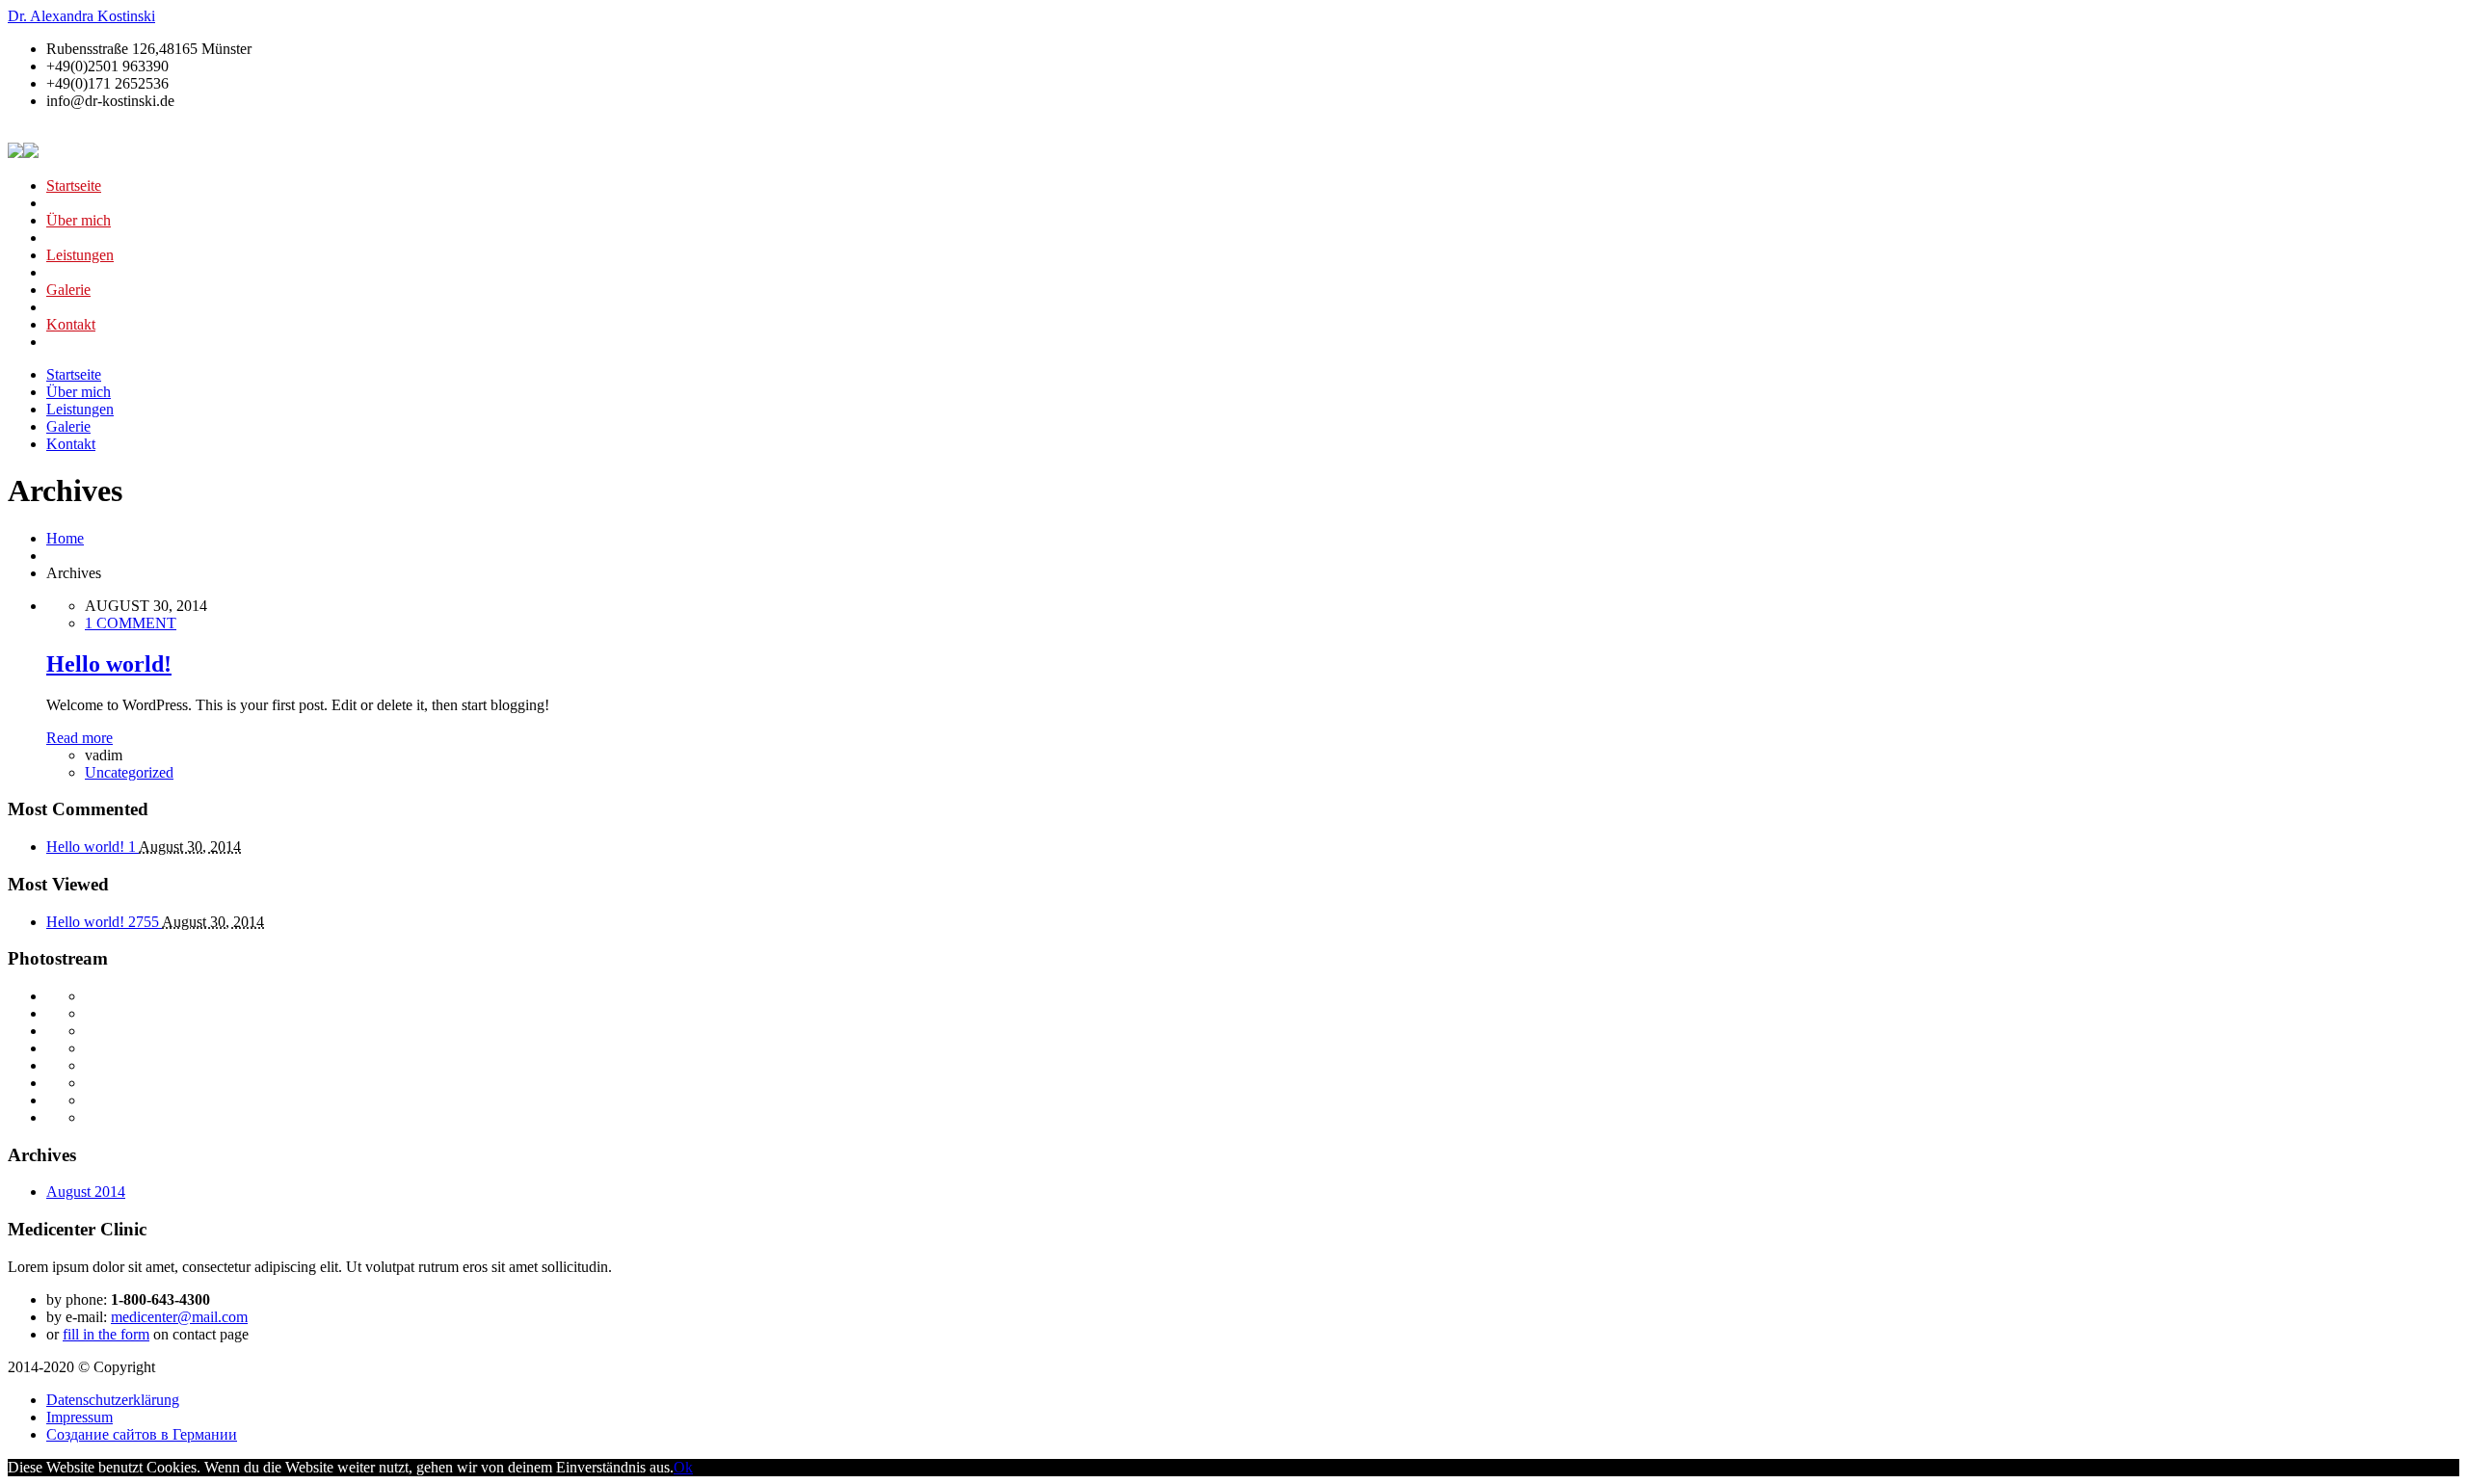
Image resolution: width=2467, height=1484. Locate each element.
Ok (683, 1467)
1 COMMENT (131, 623)
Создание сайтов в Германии (142, 1434)
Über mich (79, 220)
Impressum (80, 1417)
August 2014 (86, 1192)
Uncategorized (129, 772)
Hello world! (109, 664)
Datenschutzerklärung (113, 1400)
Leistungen (80, 255)
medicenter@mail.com (179, 1317)
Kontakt (71, 324)
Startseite (74, 185)
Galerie (68, 290)
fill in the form (106, 1334)
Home (65, 538)
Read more (80, 738)
